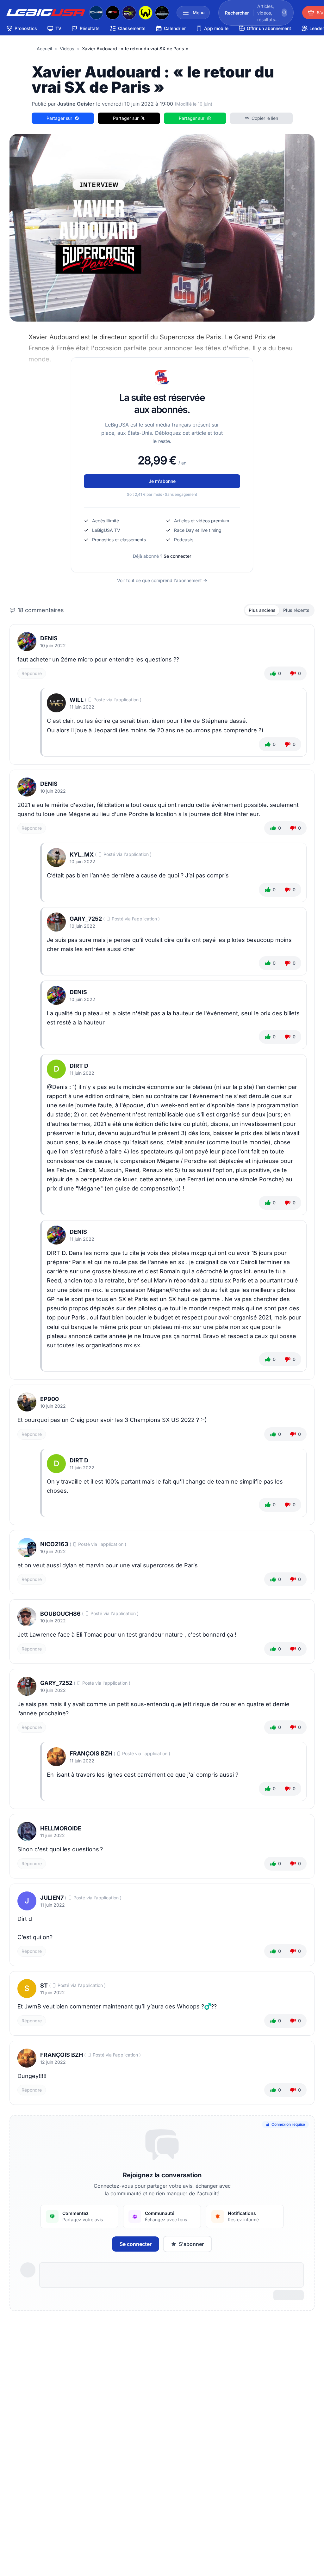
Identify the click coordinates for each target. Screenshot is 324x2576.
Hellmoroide (61, 1828)
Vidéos (67, 49)
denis (49, 638)
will (77, 700)
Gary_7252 (86, 919)
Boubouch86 (60, 1614)
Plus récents (296, 610)
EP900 (50, 1399)
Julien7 (52, 1898)
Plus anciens (262, 610)
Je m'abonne (162, 481)
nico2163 (54, 1544)
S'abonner (191, 2244)
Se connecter (177, 556)
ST (44, 1986)
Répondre (32, 673)
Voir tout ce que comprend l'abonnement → (162, 580)
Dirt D (79, 1066)
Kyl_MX (82, 855)
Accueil (44, 49)
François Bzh (91, 1753)
